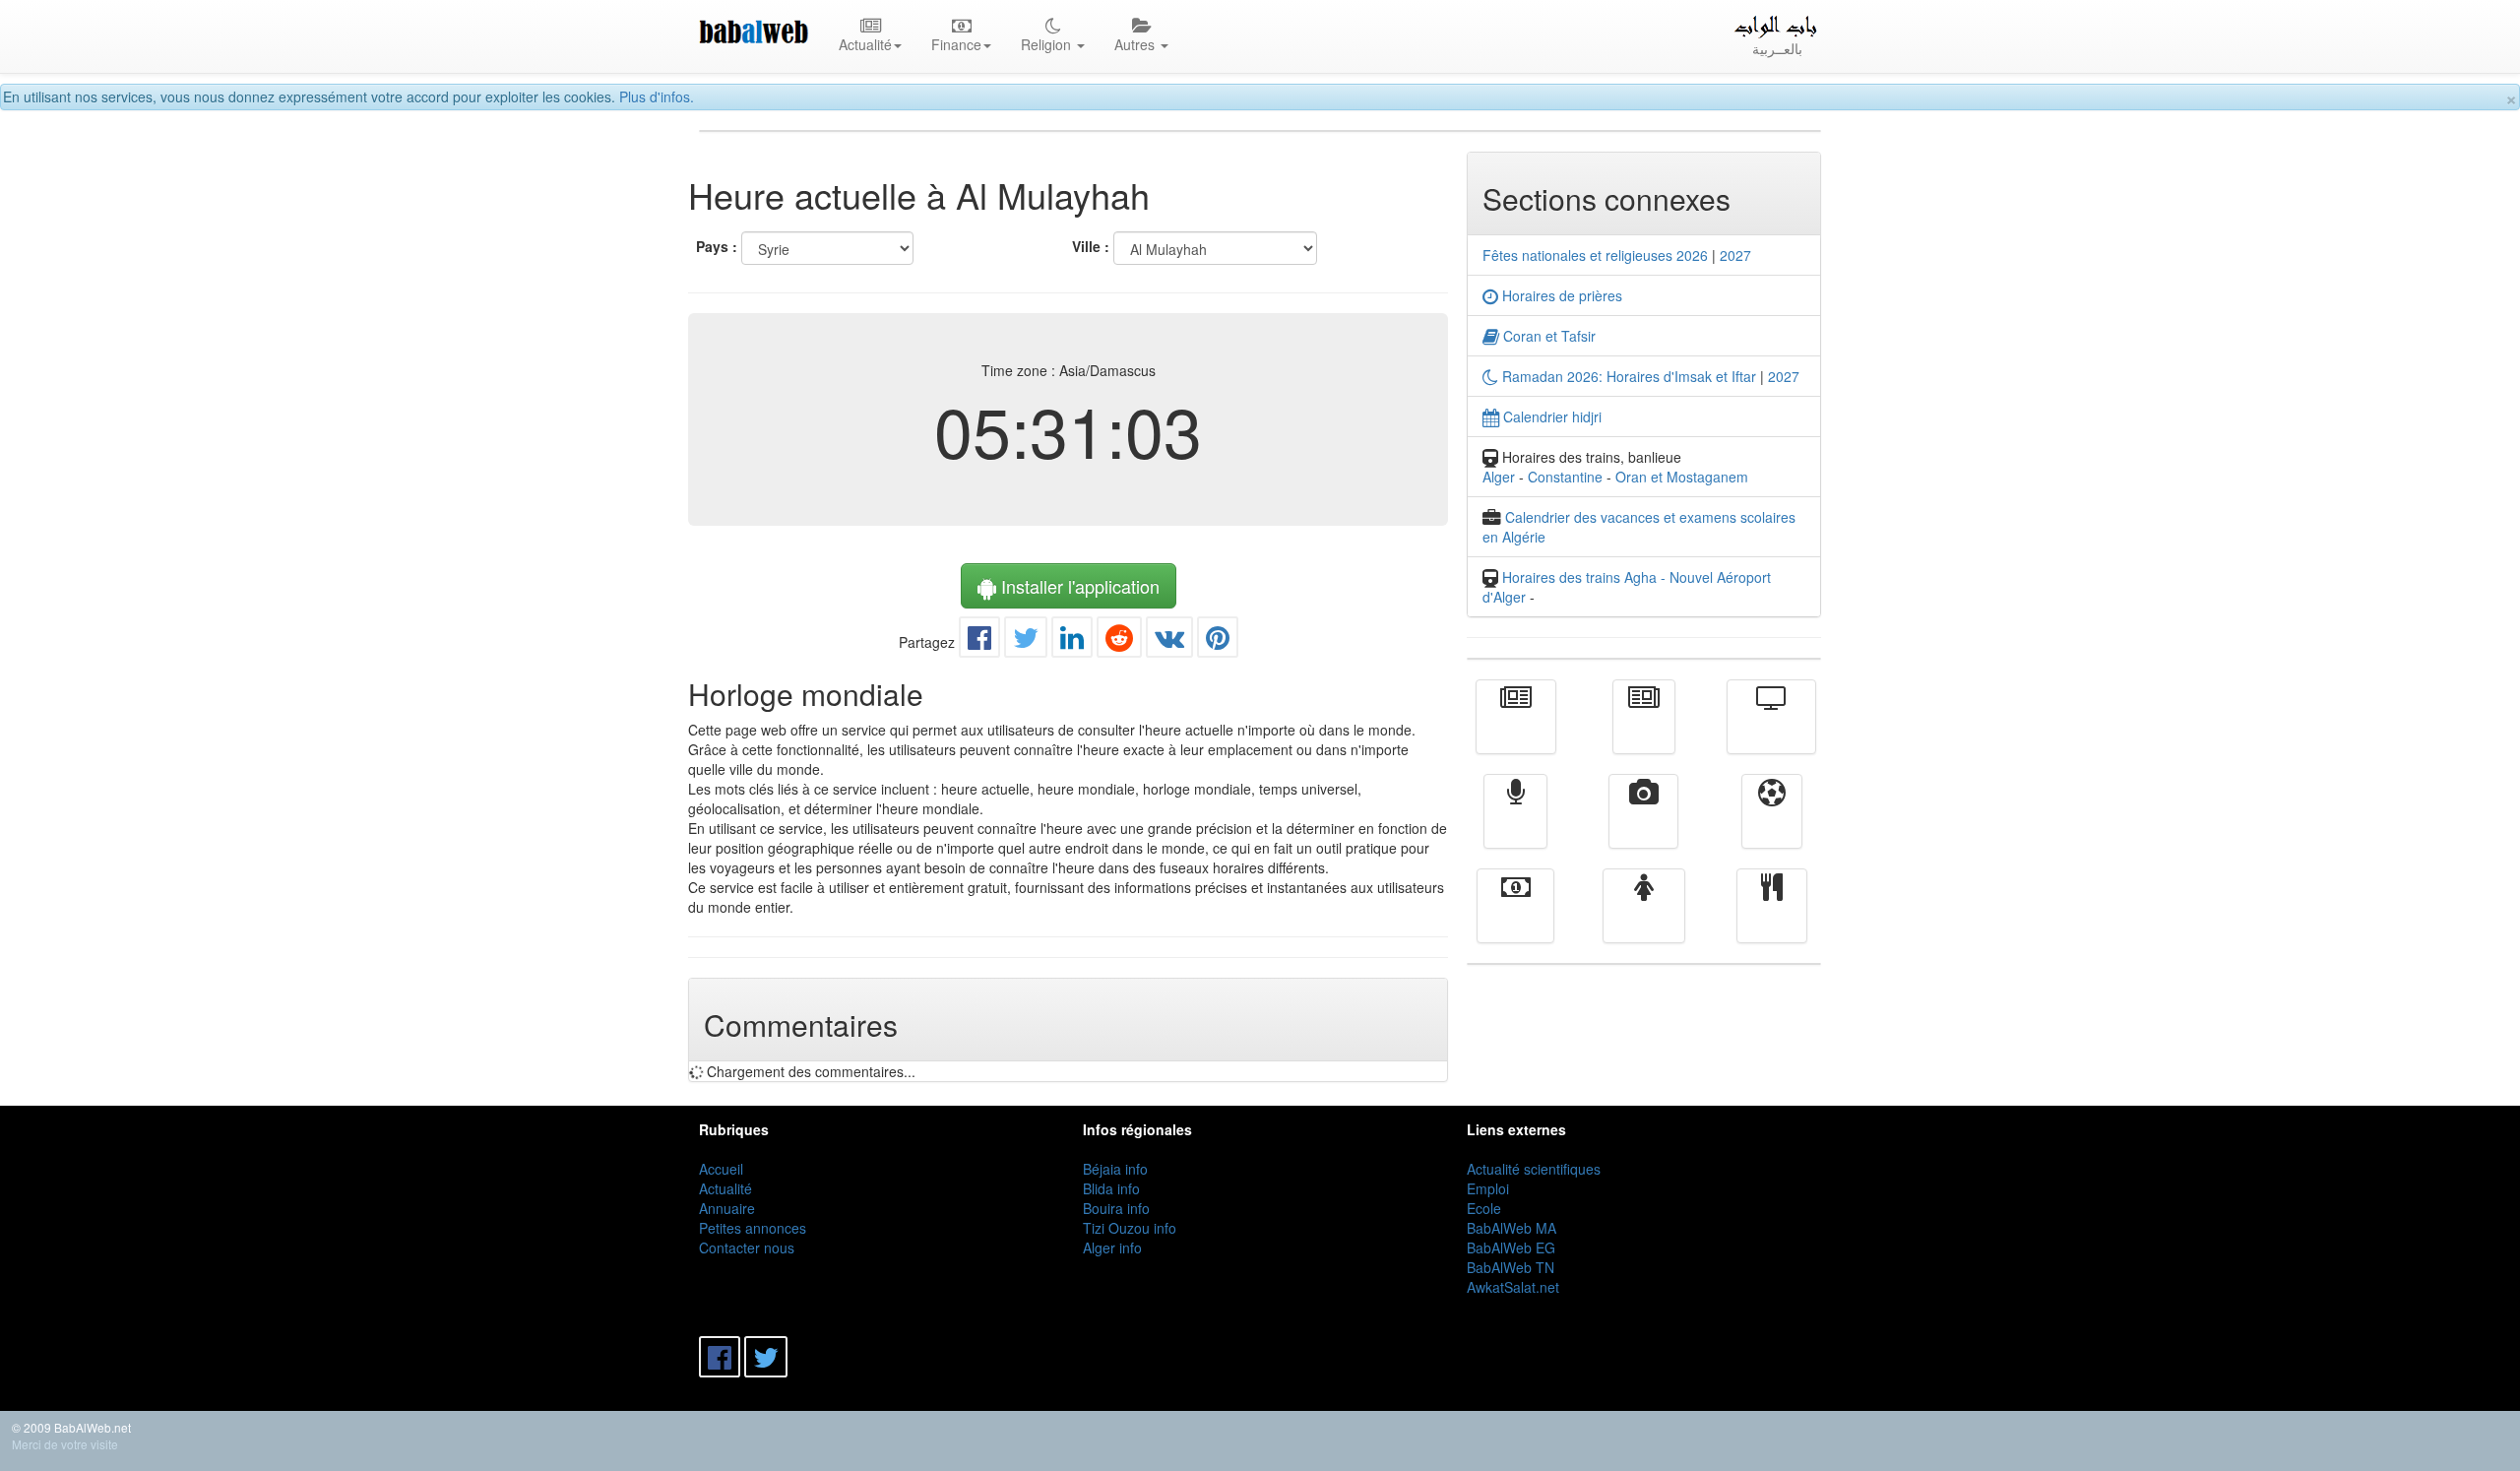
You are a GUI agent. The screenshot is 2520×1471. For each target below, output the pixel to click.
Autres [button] (1136, 44)
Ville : (1091, 246)
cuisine (1772, 920)
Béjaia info (1115, 1169)
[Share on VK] (1169, 642)
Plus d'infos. (657, 96)
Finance (1515, 920)
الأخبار (1644, 731)
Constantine (1565, 477)
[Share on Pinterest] (1218, 642)
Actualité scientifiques (1534, 1169)
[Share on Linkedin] (1072, 642)
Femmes (1644, 920)
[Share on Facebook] (979, 642)
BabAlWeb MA (1512, 1228)
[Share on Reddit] (1119, 642)
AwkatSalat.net (1513, 1287)
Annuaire (727, 1208)
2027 (1735, 255)
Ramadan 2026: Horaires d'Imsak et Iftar (1627, 376)
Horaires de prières (1560, 295)
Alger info (1112, 1247)
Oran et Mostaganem (1682, 477)
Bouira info (1116, 1208)
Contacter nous (747, 1247)
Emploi (1488, 1188)
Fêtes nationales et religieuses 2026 (1595, 255)
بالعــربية (1777, 48)
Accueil (721, 1169)
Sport (1772, 825)
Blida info (1111, 1188)
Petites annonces (753, 1228)
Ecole (1484, 1208)
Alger (1499, 477)
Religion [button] (1048, 44)
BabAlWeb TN (1511, 1267)
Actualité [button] (865, 44)
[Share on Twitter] (1026, 642)
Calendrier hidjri (1550, 416)
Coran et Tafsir (1547, 336)
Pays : (717, 246)
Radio (1515, 825)
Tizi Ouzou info (1130, 1228)
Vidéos (1643, 825)
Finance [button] (956, 44)
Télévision (1771, 731)
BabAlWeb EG (1511, 1247)
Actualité (1516, 731)
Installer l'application (1078, 586)
